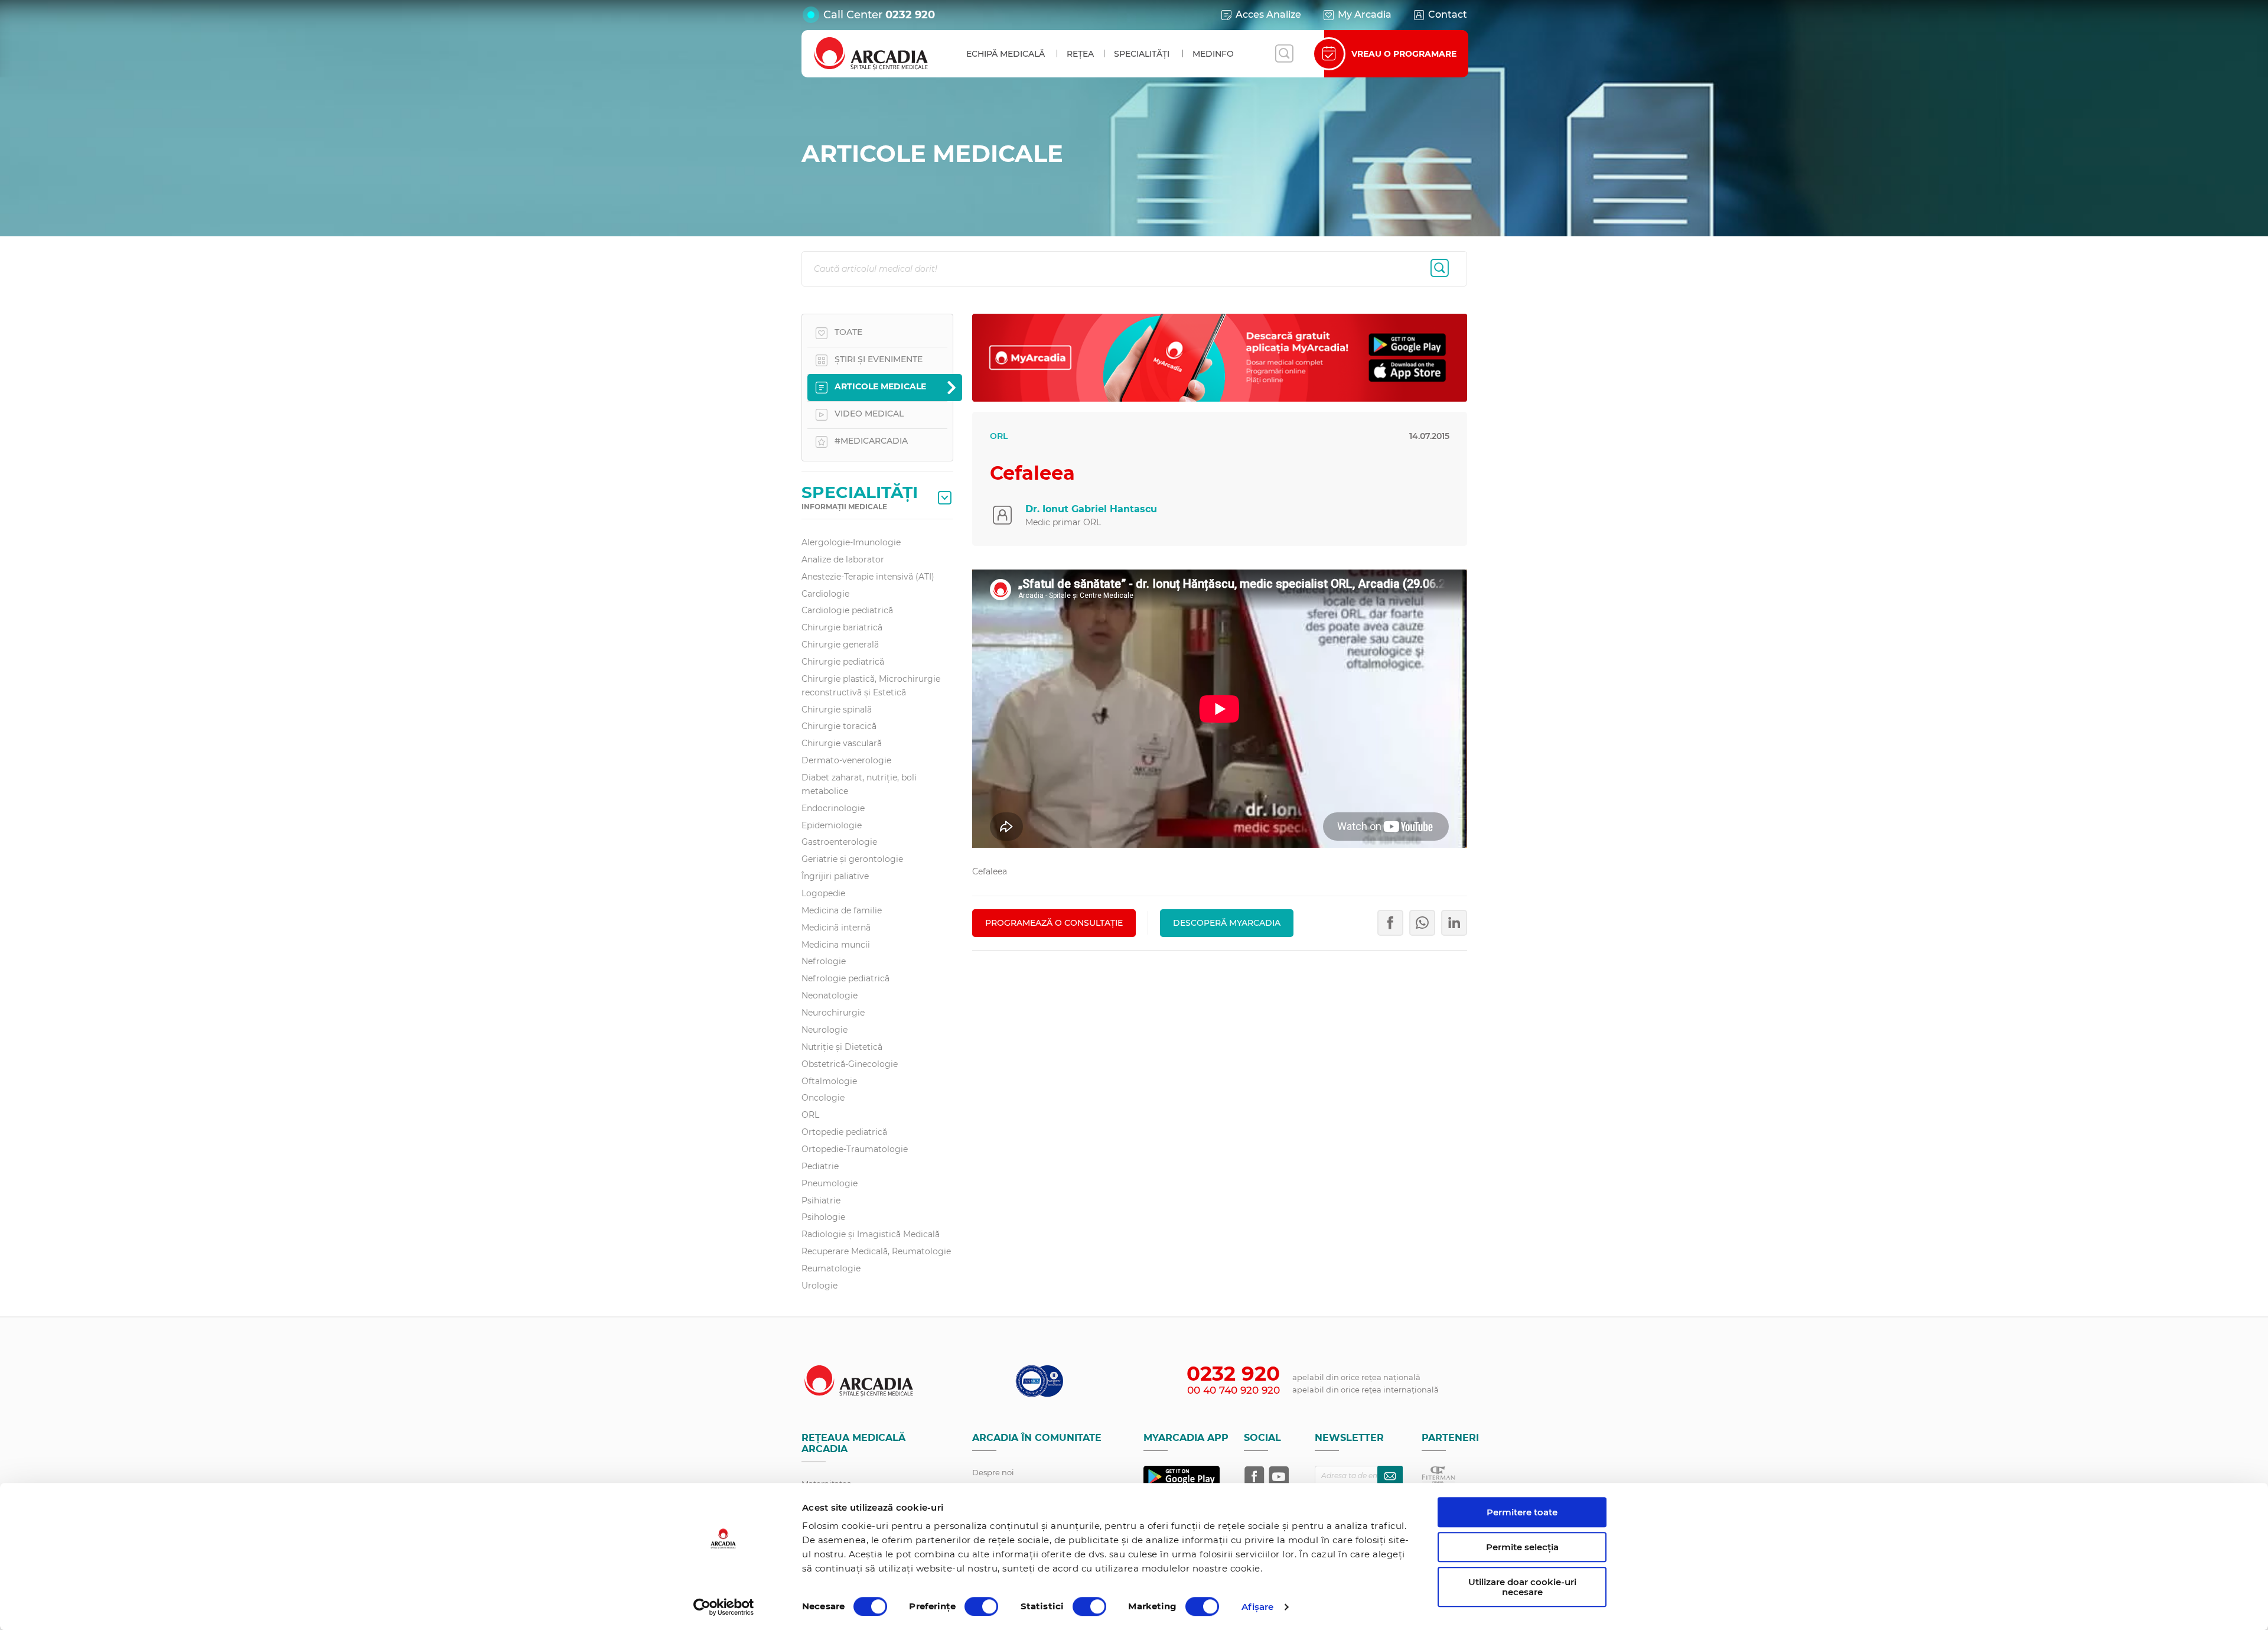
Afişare (1258, 1607)
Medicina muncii (836, 945)
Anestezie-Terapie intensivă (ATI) (868, 577)
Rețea (1080, 54)
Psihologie (823, 1217)
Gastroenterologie (839, 842)
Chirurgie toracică (839, 726)
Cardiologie (825, 594)
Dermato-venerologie (846, 760)
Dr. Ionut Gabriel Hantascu (1091, 509)
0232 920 (910, 15)
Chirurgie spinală (837, 710)
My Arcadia (1365, 14)
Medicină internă (836, 928)
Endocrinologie (833, 808)
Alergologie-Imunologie (851, 542)
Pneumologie (830, 1183)
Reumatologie (831, 1268)
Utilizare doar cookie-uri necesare (1522, 1587)
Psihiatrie (821, 1200)
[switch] (981, 1606)
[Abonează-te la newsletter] (1390, 1476)
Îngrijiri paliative (835, 876)
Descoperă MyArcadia (1227, 923)
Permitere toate (1522, 1512)
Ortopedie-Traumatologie (855, 1149)
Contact (1448, 14)
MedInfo (1213, 54)
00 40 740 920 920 (1234, 1390)
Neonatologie (830, 995)
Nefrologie (824, 961)
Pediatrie (820, 1166)
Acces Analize (1268, 14)
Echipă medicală (1006, 54)
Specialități (1142, 54)
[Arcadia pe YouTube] (1279, 1476)
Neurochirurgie (833, 1013)
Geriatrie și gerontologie (852, 859)
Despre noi (993, 1472)
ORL (810, 1115)
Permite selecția (1522, 1547)
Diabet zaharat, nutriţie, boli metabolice (859, 784)
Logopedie (823, 893)
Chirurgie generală (840, 645)
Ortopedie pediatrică (844, 1132)
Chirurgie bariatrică (842, 627)
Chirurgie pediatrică (843, 662)
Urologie (819, 1286)
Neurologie (825, 1030)
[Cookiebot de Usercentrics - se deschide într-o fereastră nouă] (724, 1607)
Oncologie (823, 1098)
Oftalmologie (829, 1081)
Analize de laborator (843, 559)
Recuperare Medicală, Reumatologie (876, 1251)
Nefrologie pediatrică (845, 978)
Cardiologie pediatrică (847, 610)
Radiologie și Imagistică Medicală (871, 1234)
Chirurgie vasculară (842, 743)
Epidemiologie (832, 825)
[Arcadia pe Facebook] (1254, 1476)
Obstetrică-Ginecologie (850, 1064)
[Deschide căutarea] (1284, 54)
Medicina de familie (842, 910)
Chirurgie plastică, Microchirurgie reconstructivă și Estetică (871, 686)
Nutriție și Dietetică (842, 1047)
